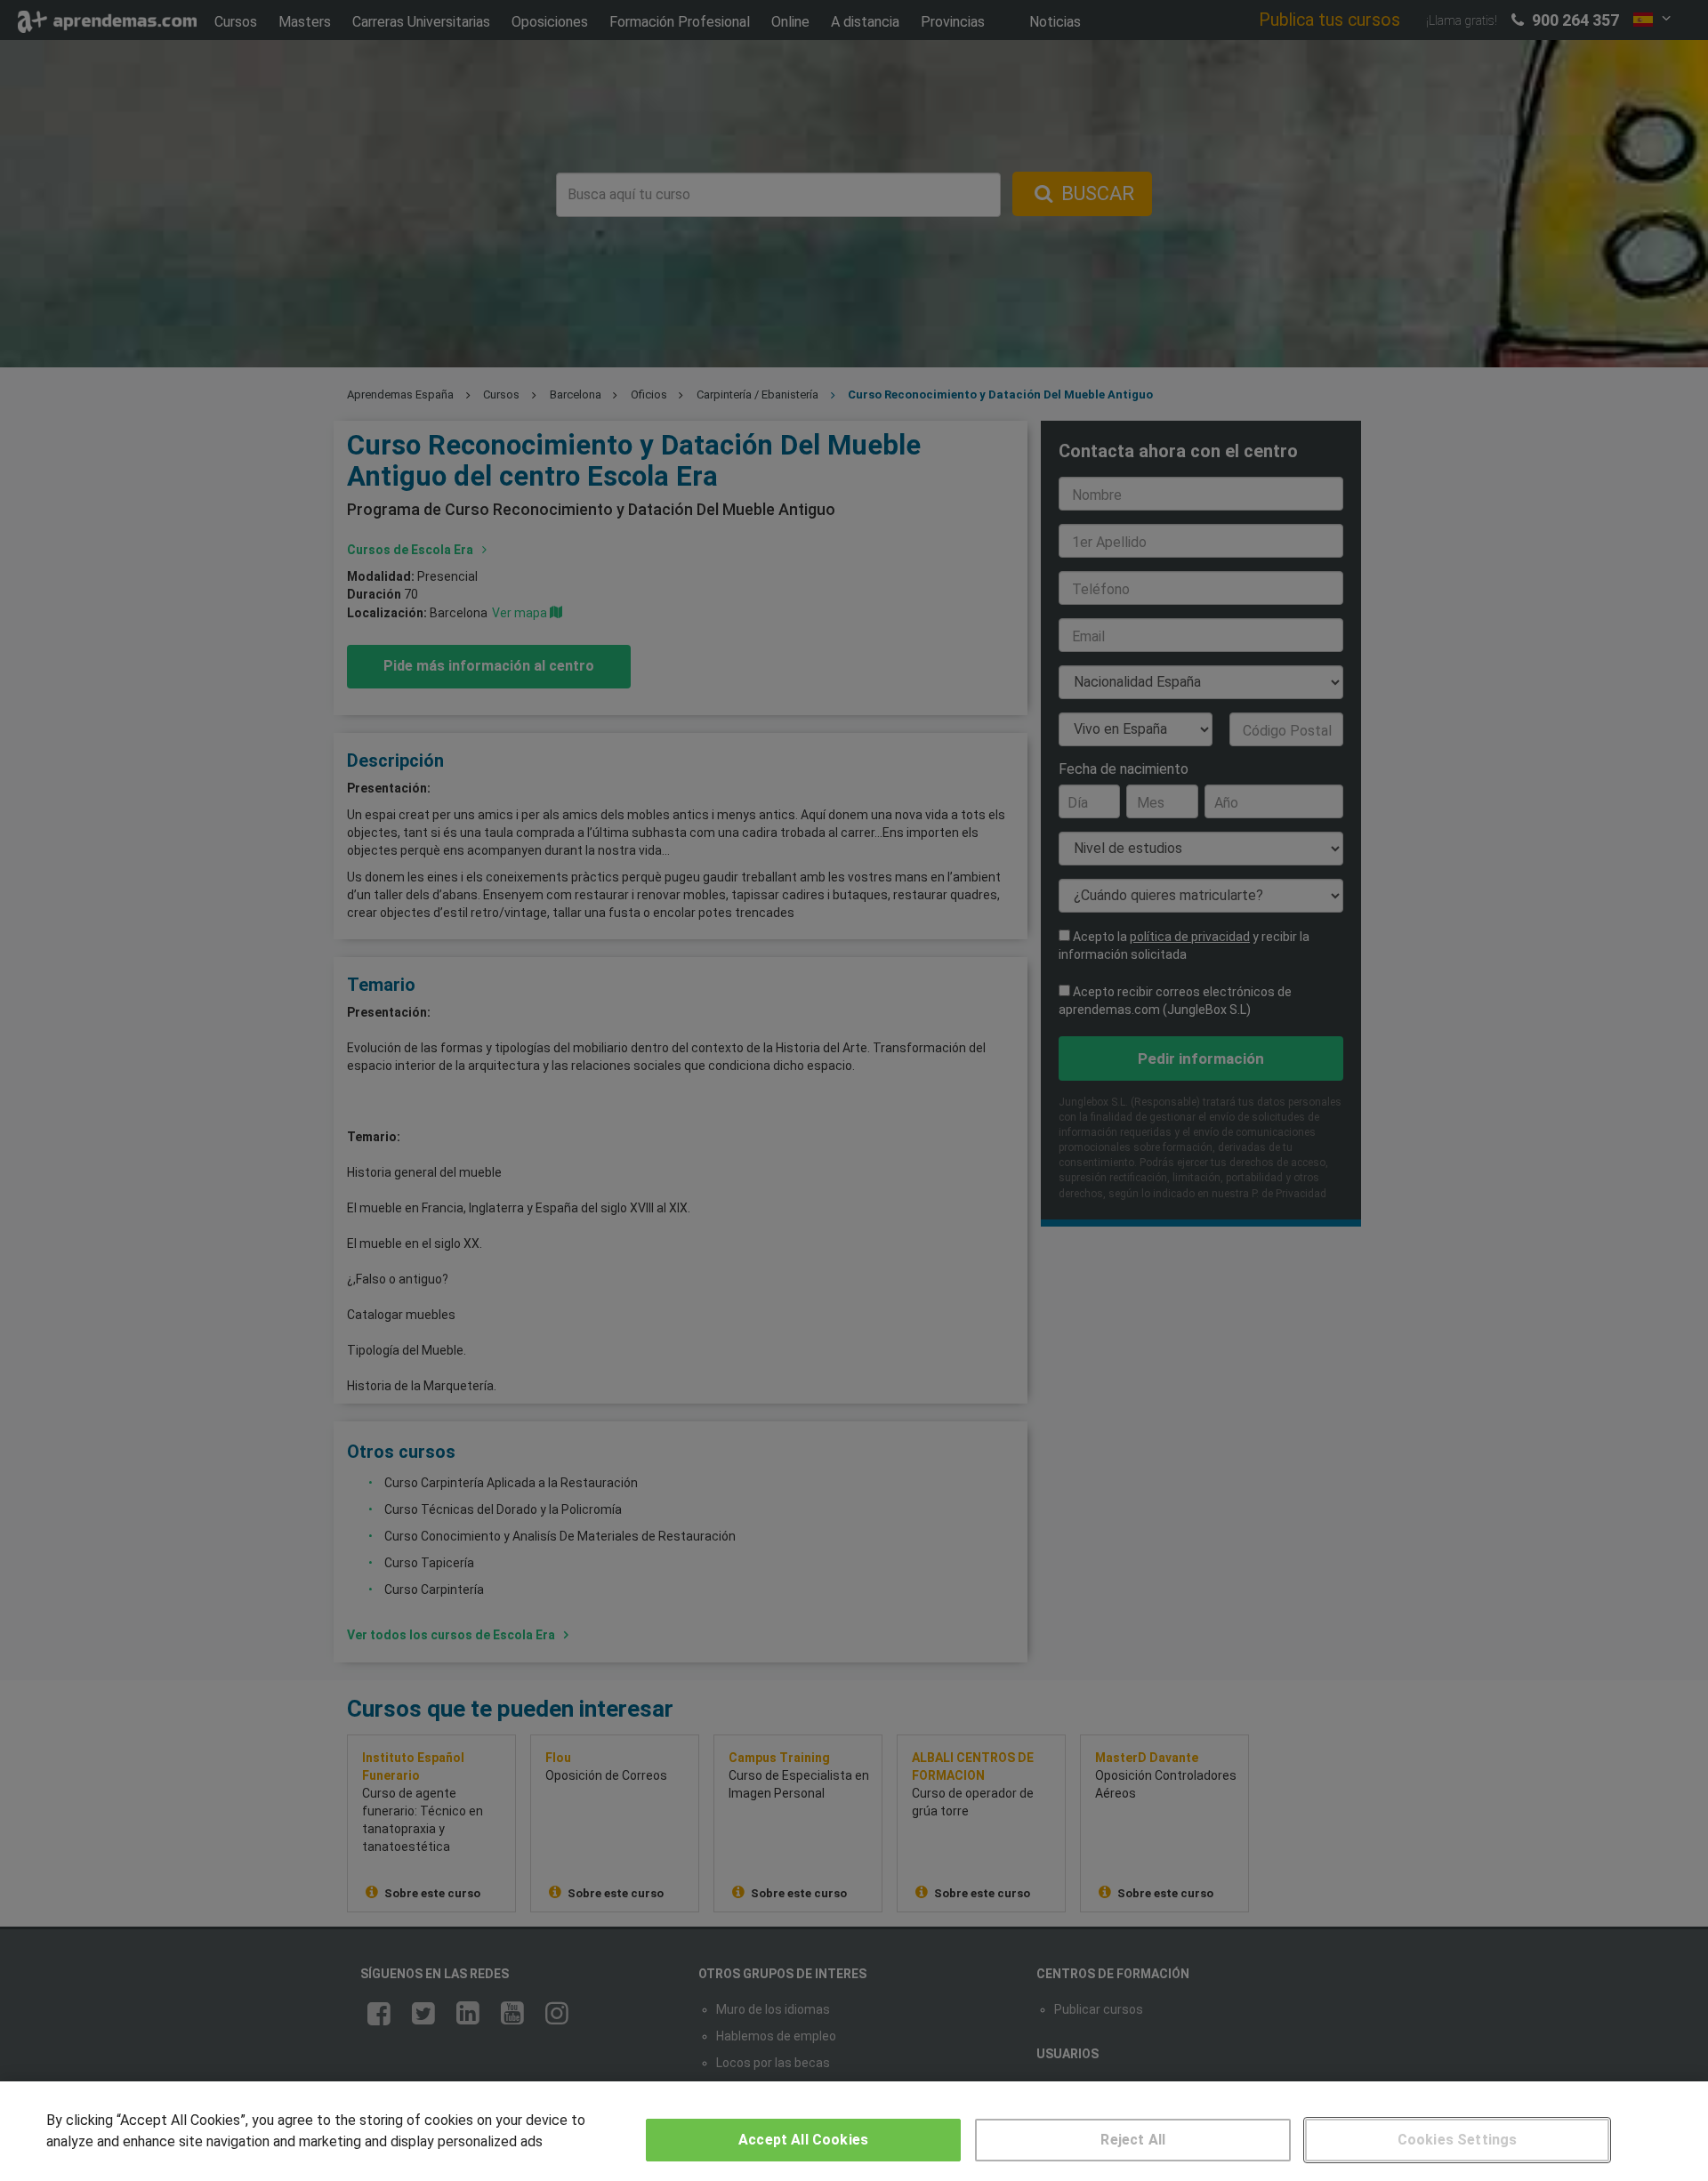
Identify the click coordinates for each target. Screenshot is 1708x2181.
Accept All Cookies (803, 2140)
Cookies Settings (1458, 2140)
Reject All (1133, 2140)
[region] (854, 2131)
